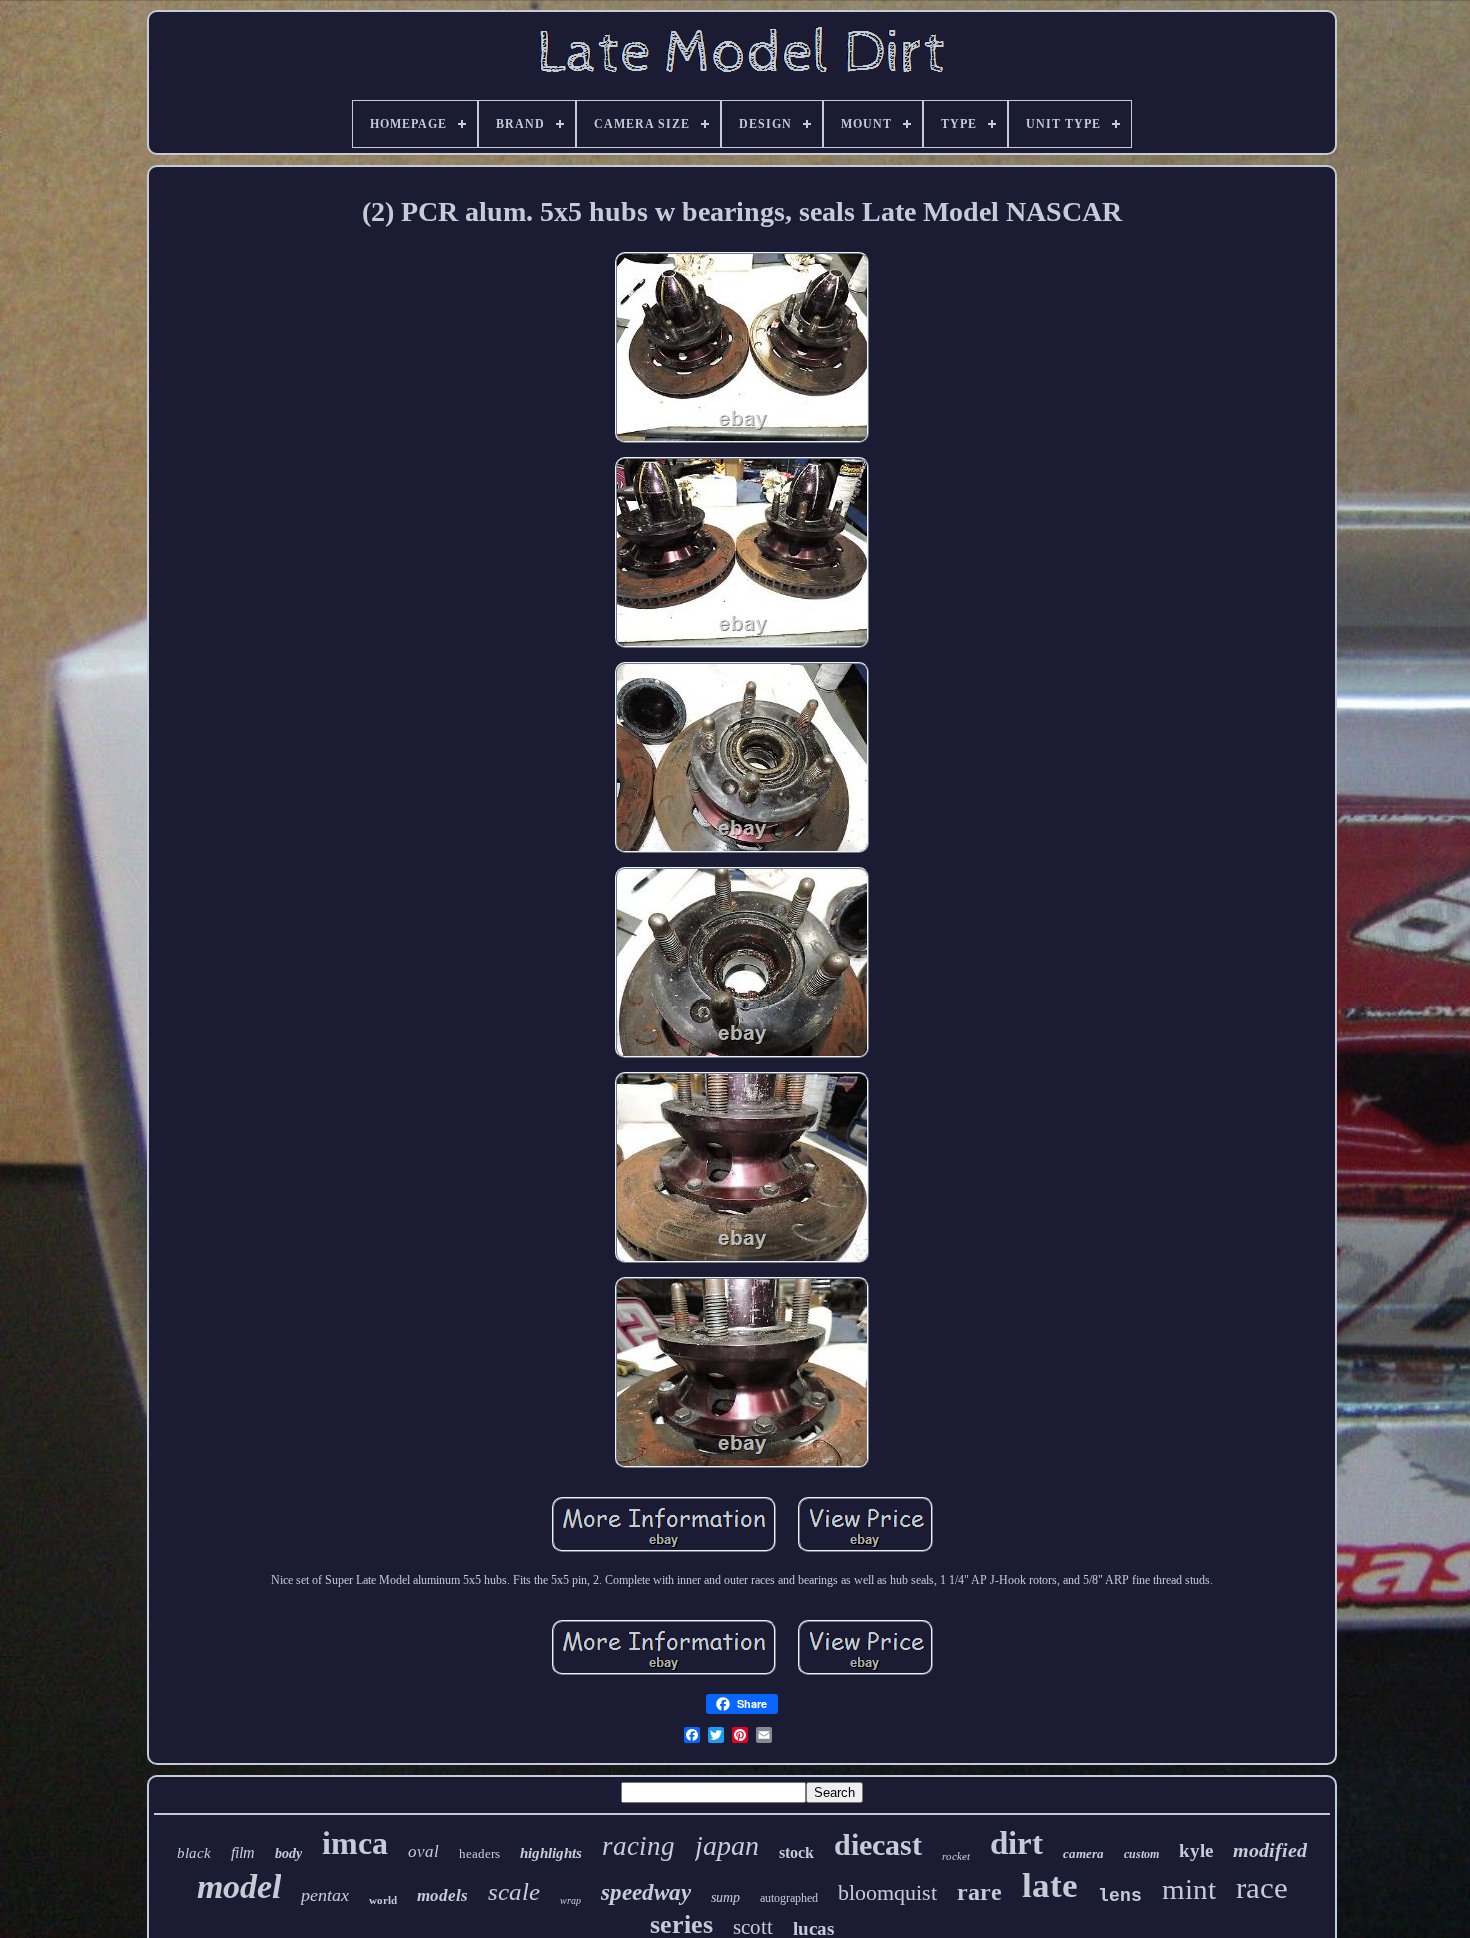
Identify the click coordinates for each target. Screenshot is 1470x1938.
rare (979, 1892)
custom (1141, 1854)
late (1050, 1885)
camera (1083, 1853)
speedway (646, 1892)
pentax (325, 1895)
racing (638, 1846)
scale (514, 1891)
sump (725, 1897)
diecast (878, 1844)
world (383, 1900)
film (243, 1852)
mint (1189, 1889)
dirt (1016, 1843)
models (442, 1895)
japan (727, 1845)
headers (479, 1853)
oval (423, 1851)
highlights (551, 1853)
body (288, 1853)
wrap (570, 1900)
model (239, 1886)
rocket (956, 1856)
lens (1120, 1896)
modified (1270, 1850)
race (1262, 1887)
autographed (789, 1898)
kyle (1196, 1850)
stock (796, 1852)
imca (355, 1843)
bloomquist (887, 1892)
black (194, 1853)
